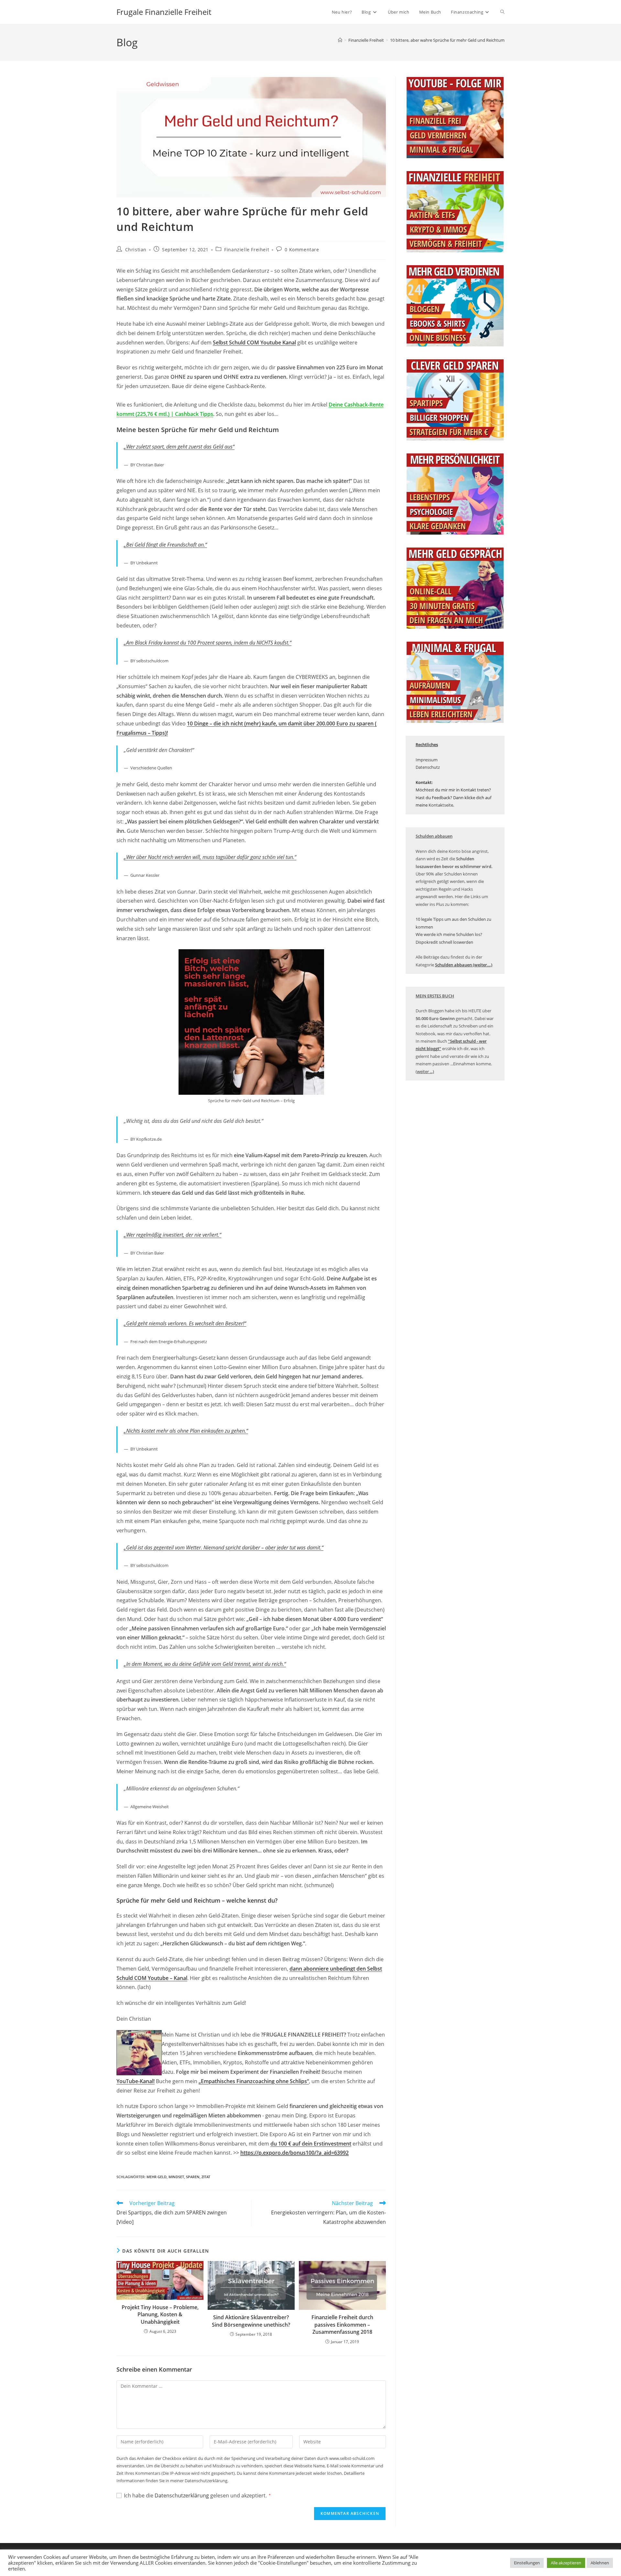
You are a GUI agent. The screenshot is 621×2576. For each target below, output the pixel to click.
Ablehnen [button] (600, 2563)
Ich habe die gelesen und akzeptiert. (197, 2495)
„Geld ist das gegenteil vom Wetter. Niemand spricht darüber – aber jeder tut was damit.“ (224, 1548)
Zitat (206, 2177)
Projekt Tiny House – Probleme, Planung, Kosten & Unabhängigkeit (160, 2315)
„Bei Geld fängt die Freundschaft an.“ (165, 545)
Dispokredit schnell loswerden (444, 942)
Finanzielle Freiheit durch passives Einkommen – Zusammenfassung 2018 (342, 2325)
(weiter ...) (425, 1071)
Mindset (176, 2177)
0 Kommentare (302, 250)
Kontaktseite (441, 805)
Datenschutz (428, 767)
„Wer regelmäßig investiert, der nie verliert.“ (173, 1235)
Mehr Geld (157, 2177)
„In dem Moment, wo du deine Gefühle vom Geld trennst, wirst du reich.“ (205, 1664)
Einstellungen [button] (527, 2563)
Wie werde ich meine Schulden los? (449, 934)
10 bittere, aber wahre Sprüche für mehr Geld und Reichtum (447, 40)
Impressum (427, 760)
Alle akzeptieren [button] (566, 2563)
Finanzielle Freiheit (247, 250)
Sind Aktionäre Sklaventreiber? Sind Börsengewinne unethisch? (251, 2321)
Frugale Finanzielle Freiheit (164, 12)
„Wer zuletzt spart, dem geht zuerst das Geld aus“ (179, 447)
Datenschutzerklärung (182, 2495)
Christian (136, 250)
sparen (193, 2177)
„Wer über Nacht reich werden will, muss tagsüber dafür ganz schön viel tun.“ (210, 857)
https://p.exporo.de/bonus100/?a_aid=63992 (294, 2153)
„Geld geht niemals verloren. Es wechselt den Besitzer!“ (185, 1323)
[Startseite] (340, 40)
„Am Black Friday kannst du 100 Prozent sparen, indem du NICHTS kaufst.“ (208, 643)
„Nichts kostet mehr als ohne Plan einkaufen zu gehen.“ (186, 1431)
